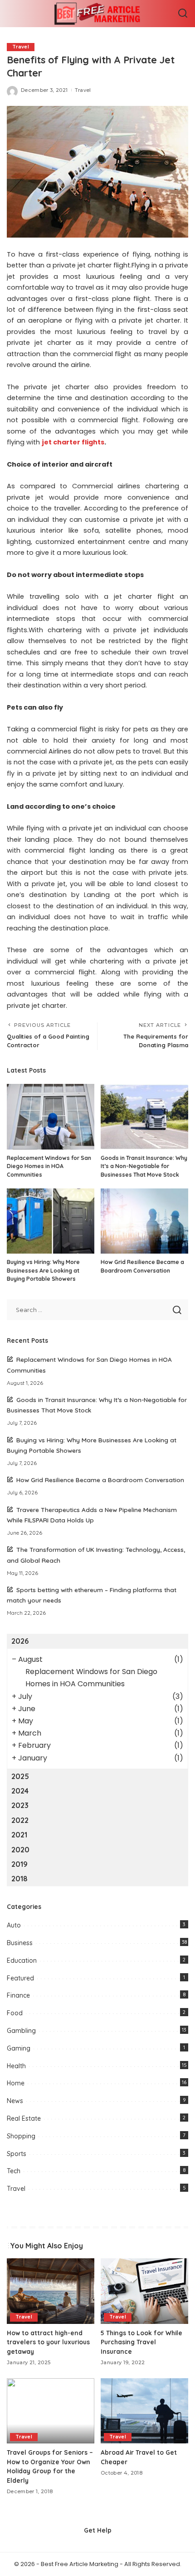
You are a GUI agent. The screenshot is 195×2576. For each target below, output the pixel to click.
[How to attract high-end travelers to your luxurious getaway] (51, 2291)
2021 (19, 1835)
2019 (19, 1864)
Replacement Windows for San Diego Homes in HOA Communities (49, 1166)
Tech (14, 2171)
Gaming (19, 2048)
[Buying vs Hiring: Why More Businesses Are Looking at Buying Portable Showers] (51, 1221)
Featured (20, 1978)
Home (16, 2083)
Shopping (21, 2136)
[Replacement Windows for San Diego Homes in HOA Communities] (51, 1117)
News (15, 2101)
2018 (19, 1879)
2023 (20, 1805)
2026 (20, 1641)
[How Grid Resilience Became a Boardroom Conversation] (144, 1221)
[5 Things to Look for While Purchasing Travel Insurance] (144, 2291)
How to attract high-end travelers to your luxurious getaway (48, 2342)
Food (15, 2013)
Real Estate (24, 2118)
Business (20, 1943)
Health (16, 2066)
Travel (21, 47)
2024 (20, 1791)
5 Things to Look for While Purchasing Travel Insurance (141, 2342)
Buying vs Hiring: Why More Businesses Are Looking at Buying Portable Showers (43, 1270)
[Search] (183, 14)
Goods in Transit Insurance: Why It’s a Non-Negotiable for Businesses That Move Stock (144, 1166)
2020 (20, 1850)
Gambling (21, 2031)
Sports (17, 2154)
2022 (20, 1820)
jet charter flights (73, 442)
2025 (20, 1776)
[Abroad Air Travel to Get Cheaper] (144, 2411)
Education (22, 1961)
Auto (14, 1925)
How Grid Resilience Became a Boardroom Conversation (100, 1480)
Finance (18, 1995)
